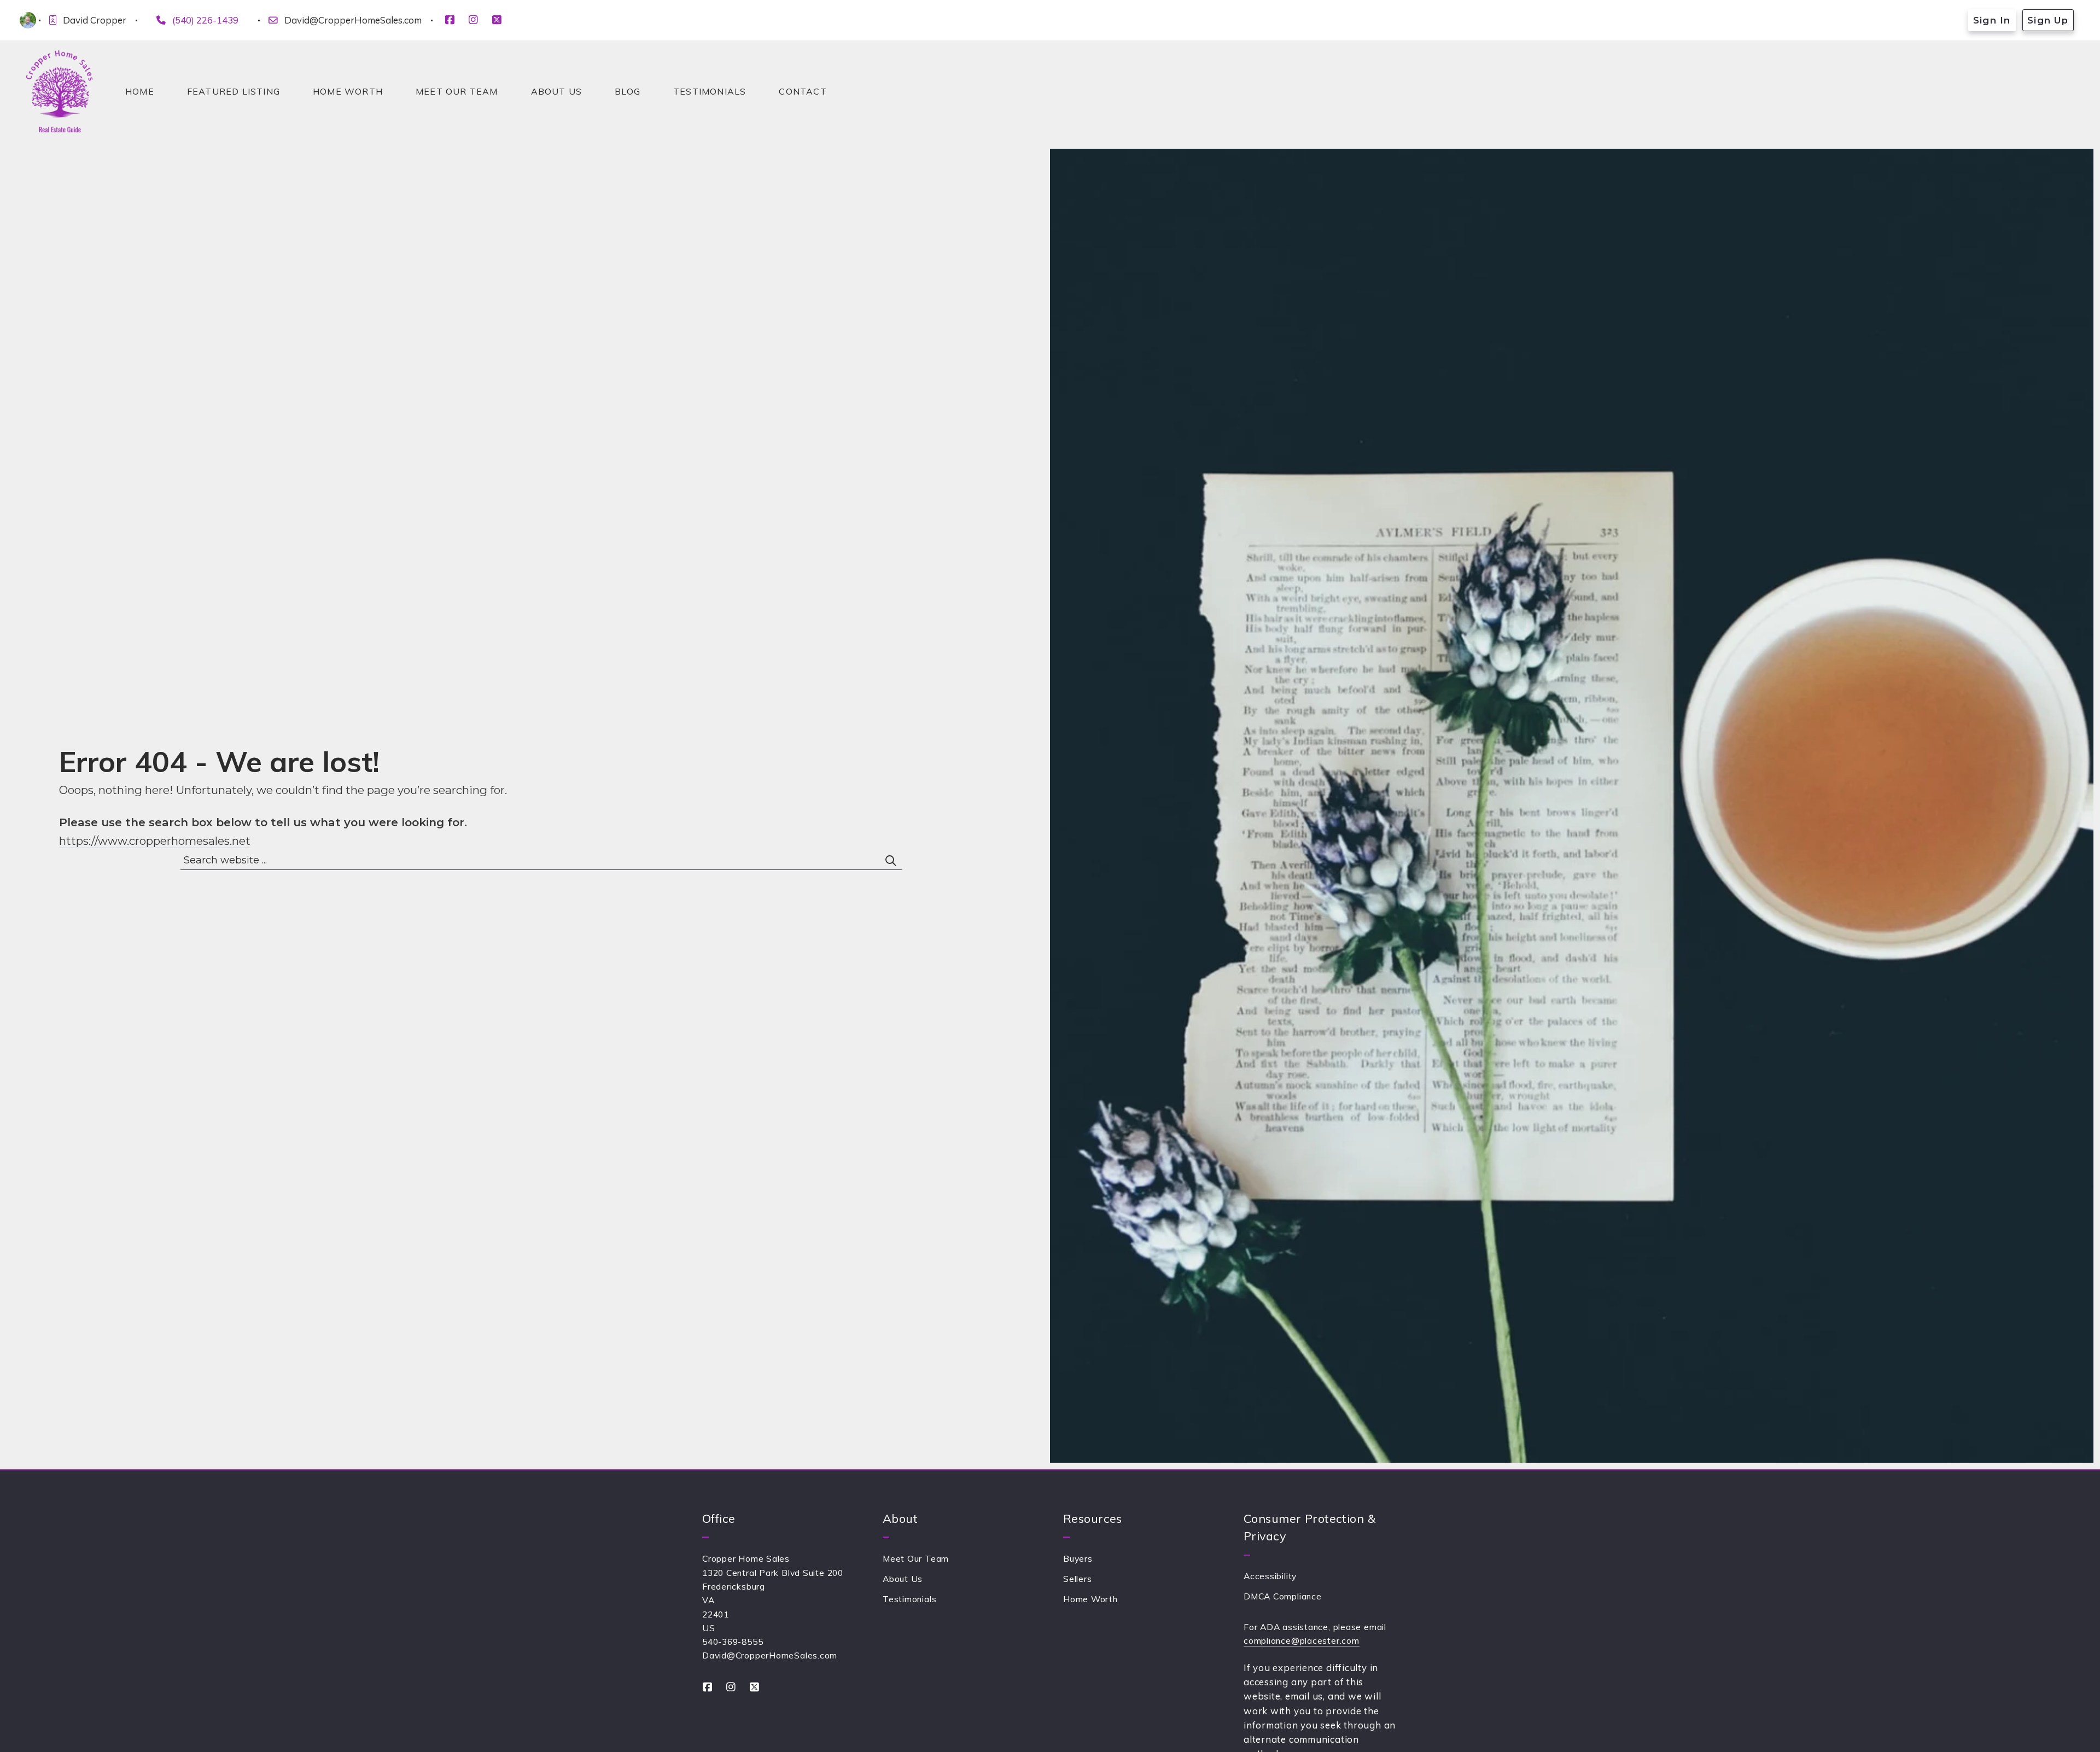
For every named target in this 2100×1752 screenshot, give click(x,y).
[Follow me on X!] (497, 20)
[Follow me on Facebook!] (450, 20)
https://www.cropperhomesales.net (155, 841)
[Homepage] (59, 91)
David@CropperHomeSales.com (353, 20)
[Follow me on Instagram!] (473, 20)
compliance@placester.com (1302, 1640)
